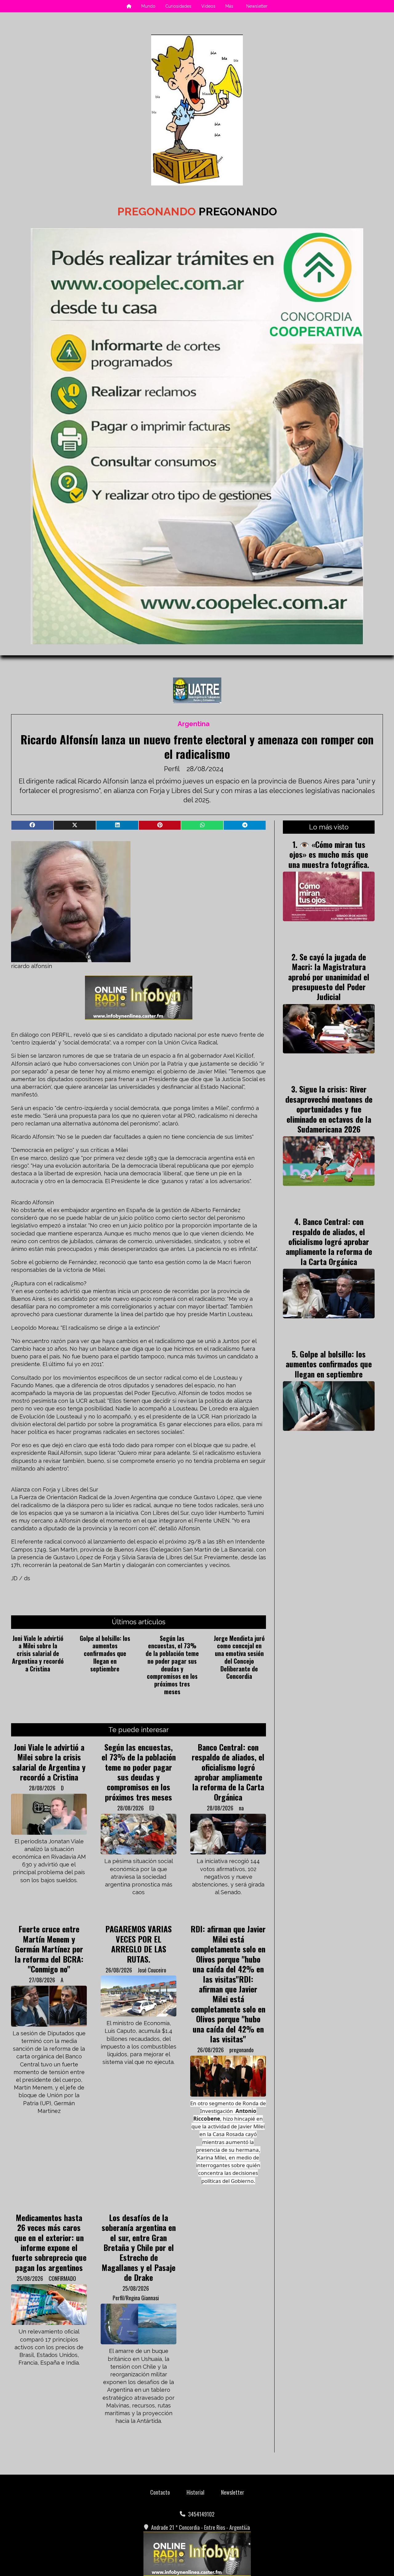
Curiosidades (178, 6)
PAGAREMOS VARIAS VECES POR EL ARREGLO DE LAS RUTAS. (139, 1944)
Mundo (148, 6)
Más (229, 6)
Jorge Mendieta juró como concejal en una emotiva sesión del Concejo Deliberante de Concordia (239, 1657)
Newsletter (257, 6)
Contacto (160, 2492)
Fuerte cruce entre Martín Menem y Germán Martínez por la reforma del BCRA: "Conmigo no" (49, 1949)
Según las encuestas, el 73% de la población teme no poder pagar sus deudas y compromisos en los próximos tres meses (172, 1665)
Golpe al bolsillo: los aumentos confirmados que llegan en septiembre (105, 1653)
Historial (195, 2492)
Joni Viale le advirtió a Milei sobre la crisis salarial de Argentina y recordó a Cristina (38, 1653)
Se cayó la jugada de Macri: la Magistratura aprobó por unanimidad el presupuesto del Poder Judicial (329, 977)
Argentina (194, 724)
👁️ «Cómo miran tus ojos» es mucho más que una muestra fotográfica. (329, 854)
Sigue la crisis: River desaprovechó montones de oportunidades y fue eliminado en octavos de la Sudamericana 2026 (329, 1109)
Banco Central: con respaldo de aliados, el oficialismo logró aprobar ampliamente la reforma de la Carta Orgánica (228, 1772)
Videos (208, 6)
